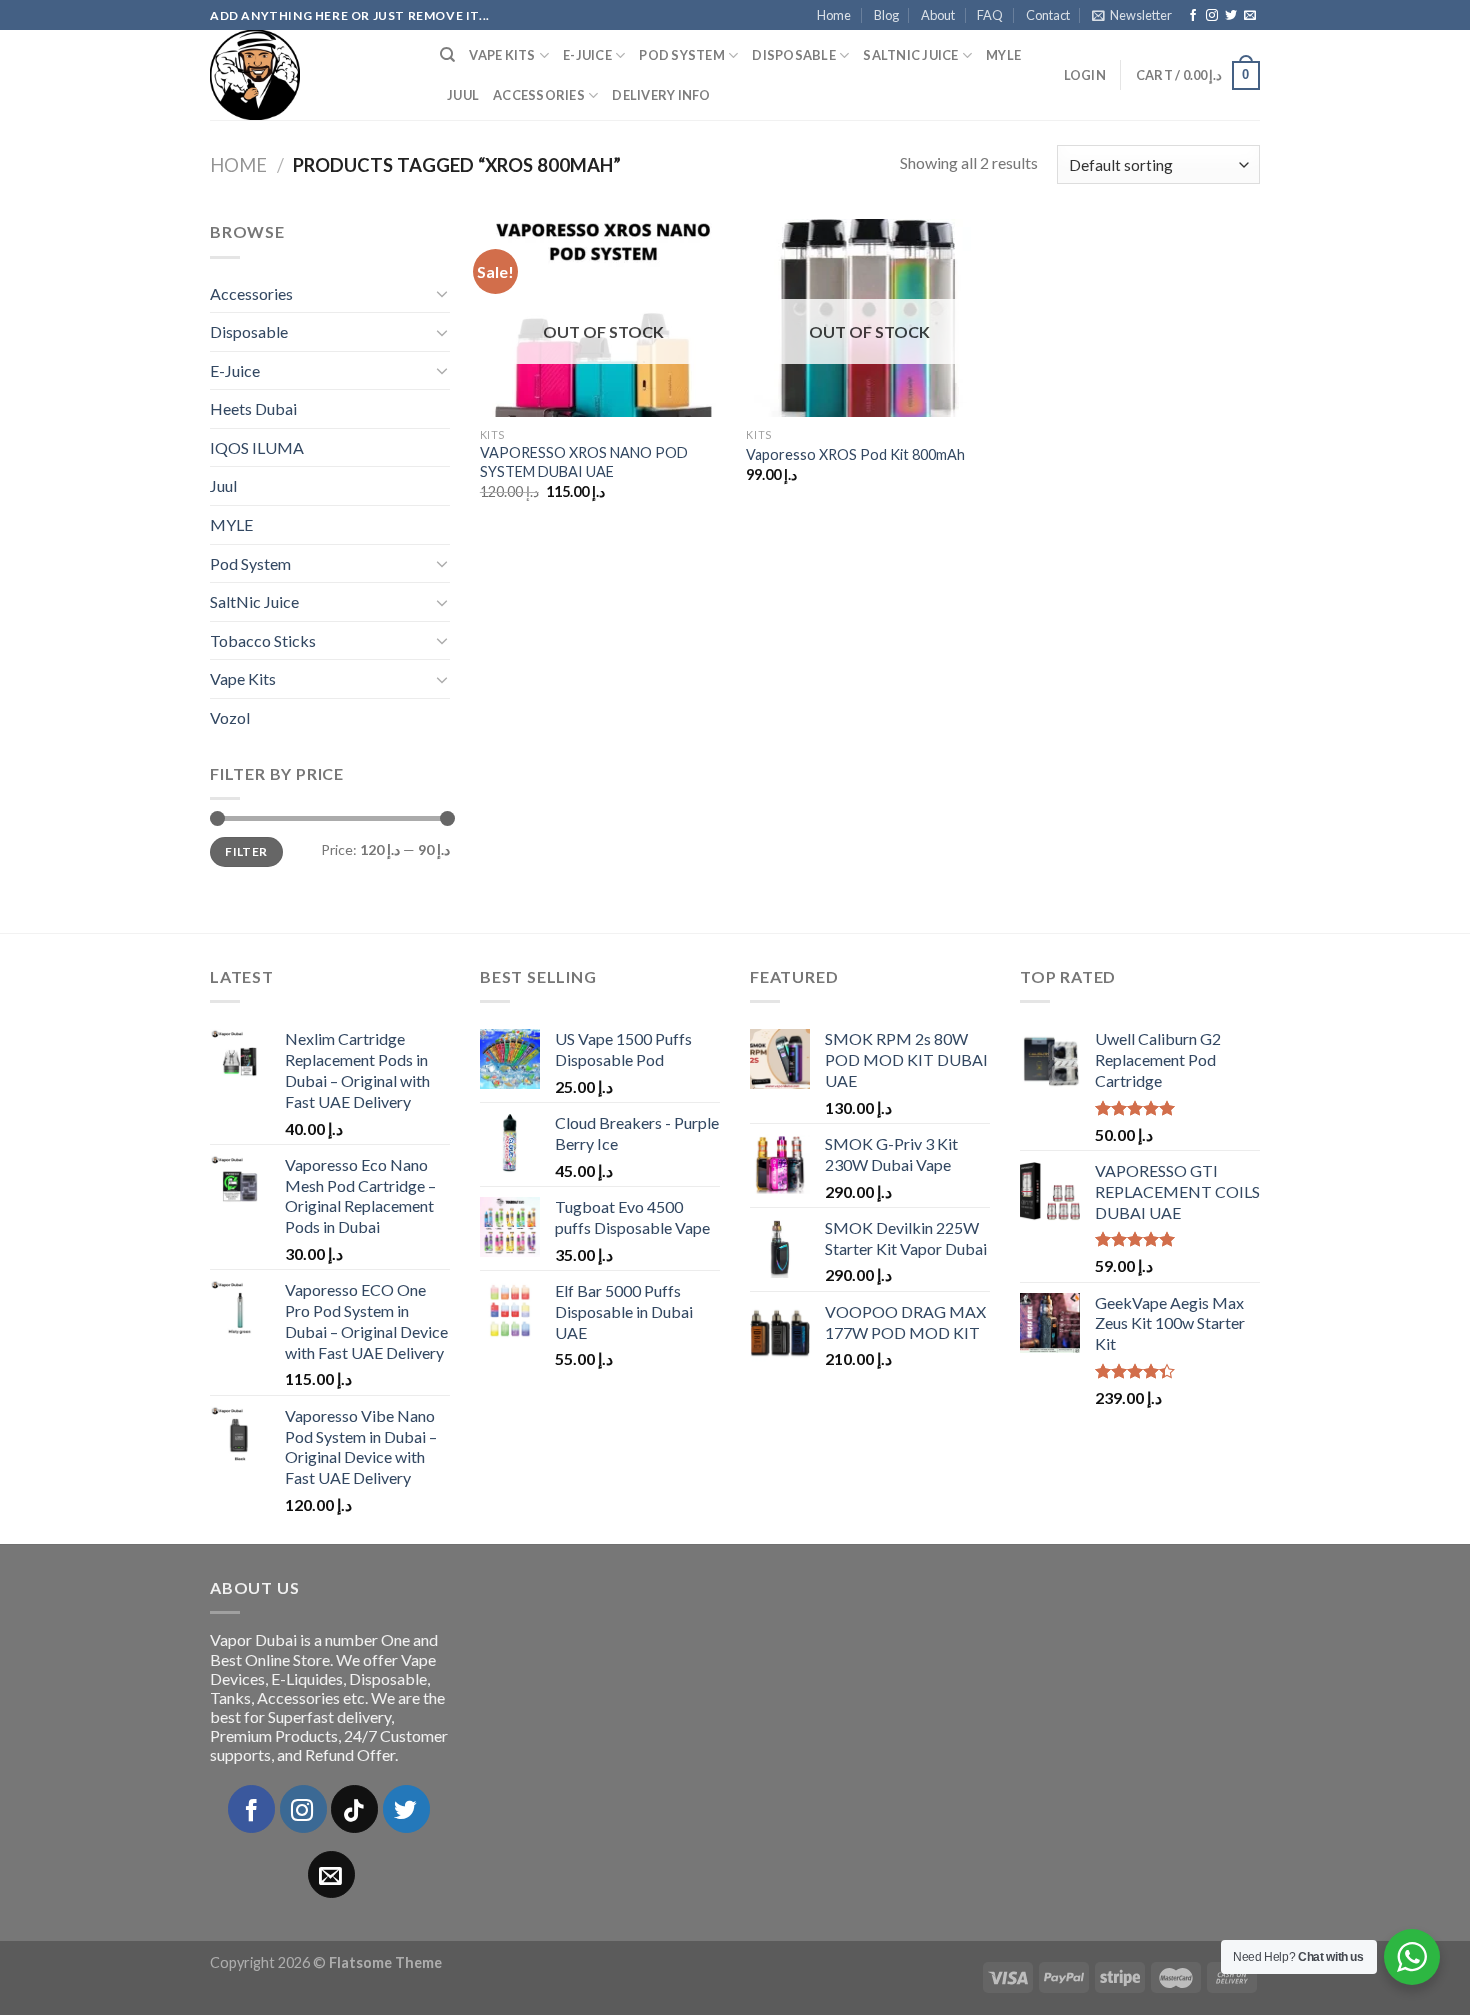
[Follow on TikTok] (354, 1808)
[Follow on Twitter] (1231, 16)
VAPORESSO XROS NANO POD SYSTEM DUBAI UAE (584, 462)
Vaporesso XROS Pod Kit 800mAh (855, 454)
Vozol (230, 717)
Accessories (539, 95)
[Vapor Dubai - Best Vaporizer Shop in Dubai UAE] (310, 75)
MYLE (1003, 55)
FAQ (990, 15)
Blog (886, 15)
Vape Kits (502, 55)
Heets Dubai (253, 408)
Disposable (794, 55)
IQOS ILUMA (257, 447)
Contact (1048, 15)
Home (834, 15)
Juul (463, 95)
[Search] (447, 55)
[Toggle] (442, 293)
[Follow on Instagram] (1212, 16)
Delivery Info (661, 95)
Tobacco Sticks (263, 640)
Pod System (682, 55)
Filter (246, 851)
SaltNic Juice (910, 55)
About (938, 15)
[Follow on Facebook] (1193, 16)
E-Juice (587, 55)
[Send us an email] (1250, 16)
